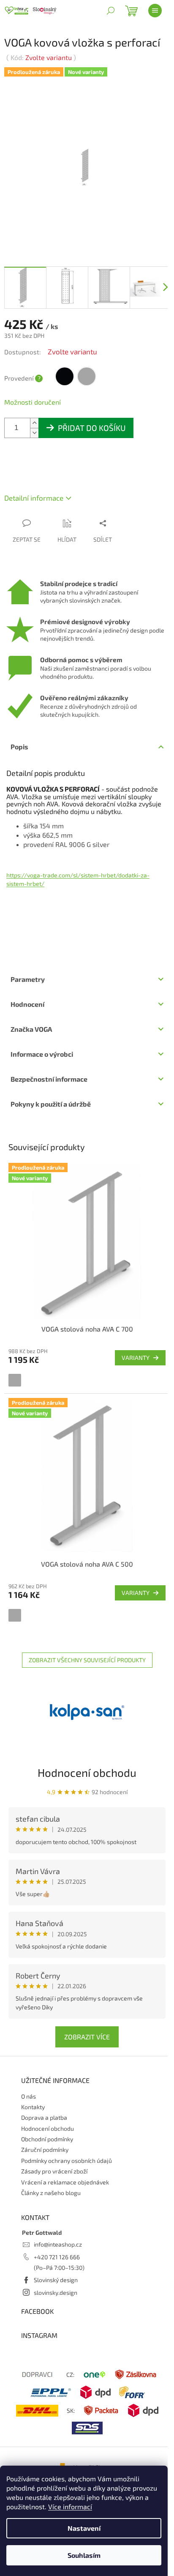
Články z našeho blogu (51, 2193)
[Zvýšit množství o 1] (34, 423)
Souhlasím (84, 2555)
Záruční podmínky (45, 2150)
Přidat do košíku (92, 428)
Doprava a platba (44, 2117)
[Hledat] (111, 11)
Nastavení (84, 2528)
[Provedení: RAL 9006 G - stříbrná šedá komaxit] (15, 1380)
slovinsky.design (56, 2292)
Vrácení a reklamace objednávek (65, 2182)
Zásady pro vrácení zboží (54, 2171)
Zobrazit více (87, 2037)
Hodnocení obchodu (87, 1772)
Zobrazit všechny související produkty (87, 1660)
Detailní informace (34, 498)
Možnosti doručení (33, 402)
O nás (29, 2096)
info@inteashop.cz (58, 2244)
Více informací (70, 2506)
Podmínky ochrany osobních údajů (67, 2161)
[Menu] (155, 11)
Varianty (136, 1358)
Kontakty (33, 2107)
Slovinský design (56, 2280)
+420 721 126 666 (57, 2257)
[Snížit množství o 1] (34, 433)
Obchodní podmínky (47, 2139)
